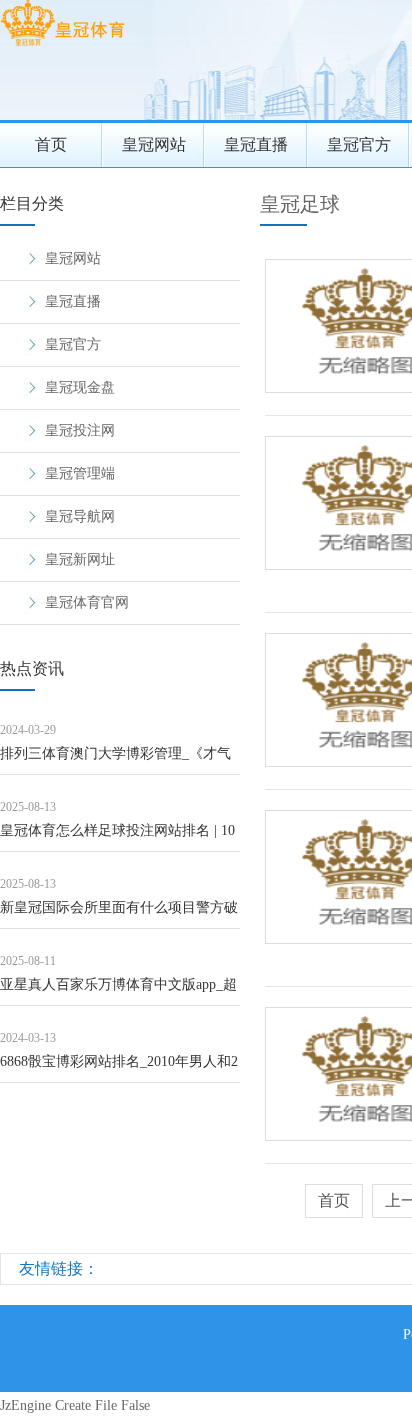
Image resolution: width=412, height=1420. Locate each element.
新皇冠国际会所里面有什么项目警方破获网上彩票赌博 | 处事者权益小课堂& (119, 914)
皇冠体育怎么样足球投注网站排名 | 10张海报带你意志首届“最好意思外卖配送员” (117, 837)
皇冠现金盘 (80, 387)
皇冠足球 (300, 204)
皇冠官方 (359, 144)
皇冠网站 (154, 144)
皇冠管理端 (80, 473)
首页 (51, 144)
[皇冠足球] (62, 45)
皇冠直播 (256, 144)
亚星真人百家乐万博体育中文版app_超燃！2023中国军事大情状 (118, 991)
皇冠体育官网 (87, 602)
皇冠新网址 (80, 559)
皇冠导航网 (80, 516)
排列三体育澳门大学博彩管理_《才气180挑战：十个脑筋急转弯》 (115, 760)
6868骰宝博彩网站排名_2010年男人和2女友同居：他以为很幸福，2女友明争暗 (119, 1068)
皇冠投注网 (80, 430)
